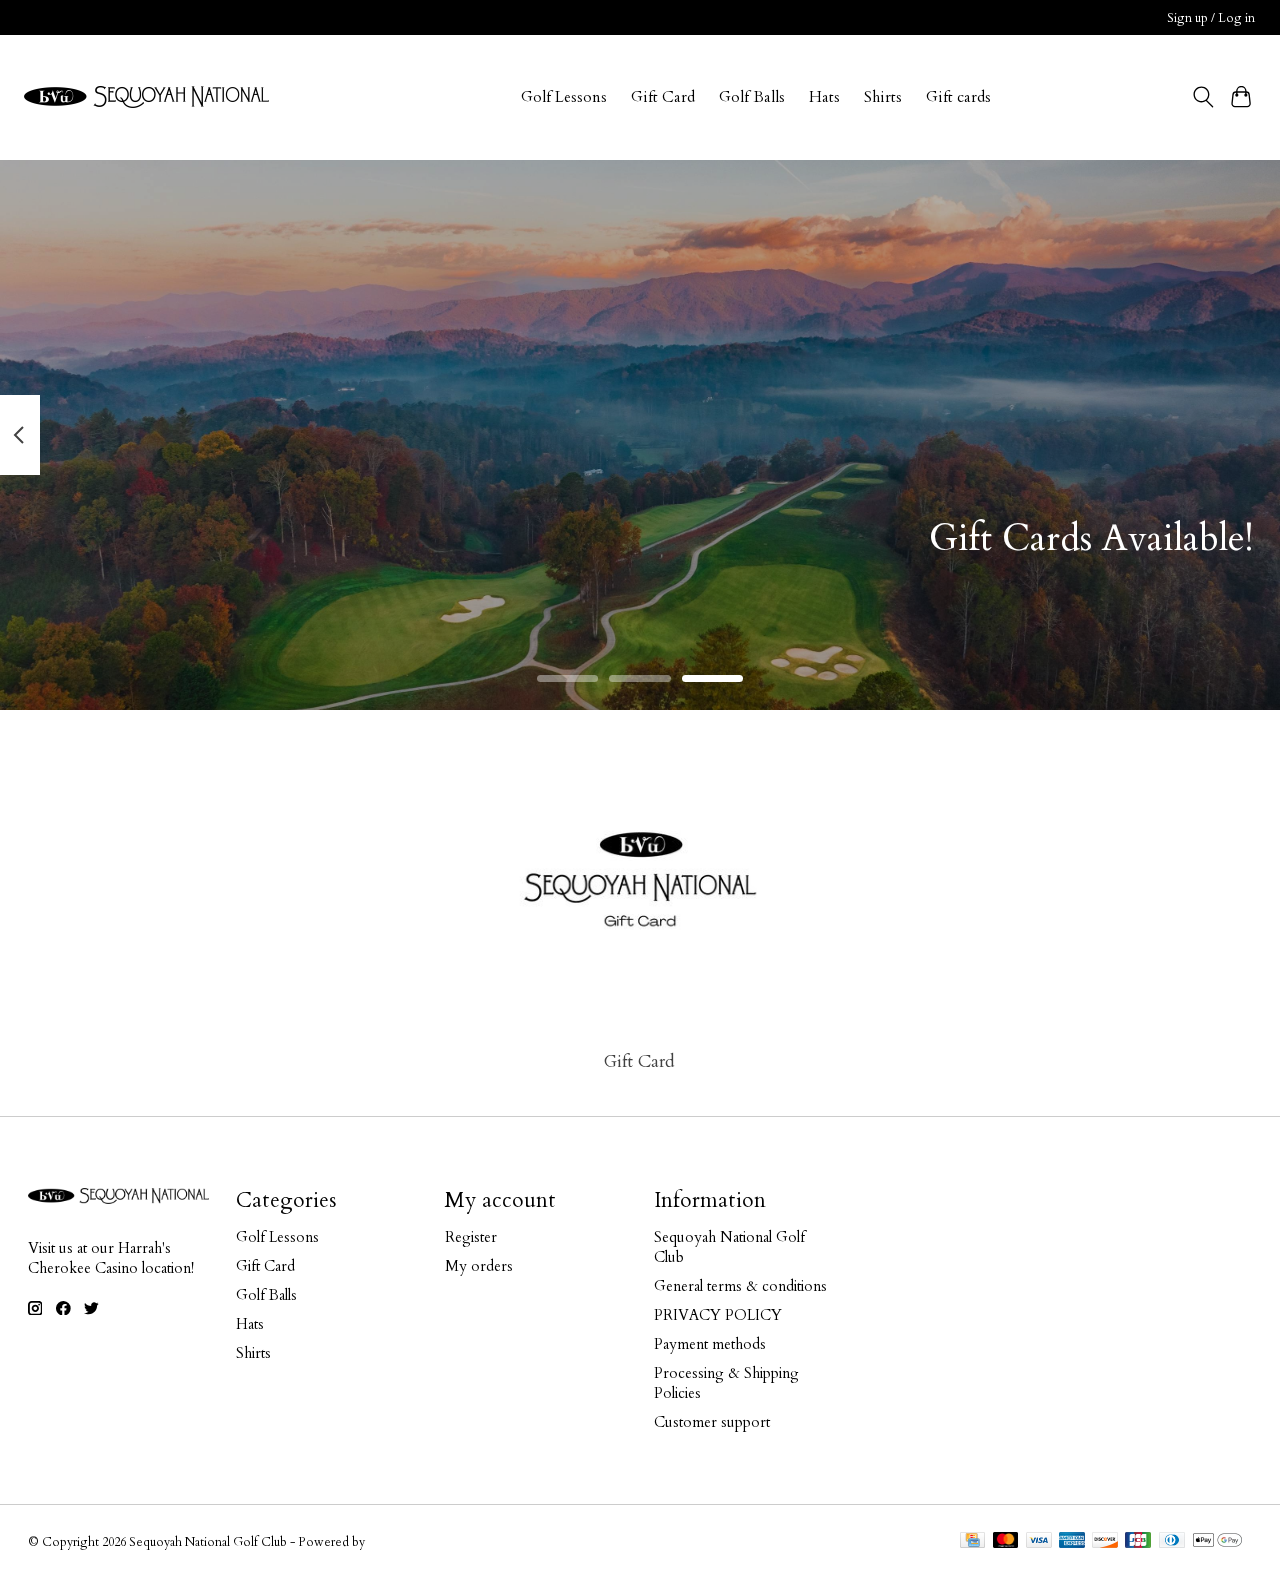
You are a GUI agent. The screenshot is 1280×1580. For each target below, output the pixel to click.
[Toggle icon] (1202, 97)
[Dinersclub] (1172, 1542)
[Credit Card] (972, 1542)
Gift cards (958, 97)
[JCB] (1138, 1542)
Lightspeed (399, 1542)
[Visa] (1039, 1542)
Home (476, 97)
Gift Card (663, 97)
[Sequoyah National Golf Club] (146, 97)
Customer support (712, 1422)
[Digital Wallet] (1217, 1542)
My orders (479, 1266)
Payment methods (710, 1344)
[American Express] (1072, 1542)
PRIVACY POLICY (718, 1315)
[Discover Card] (1105, 1542)
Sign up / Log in (1211, 18)
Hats (824, 97)
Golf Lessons (564, 97)
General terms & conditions (740, 1286)
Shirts (883, 97)
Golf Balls (752, 97)
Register (471, 1237)
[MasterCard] (1006, 1542)
